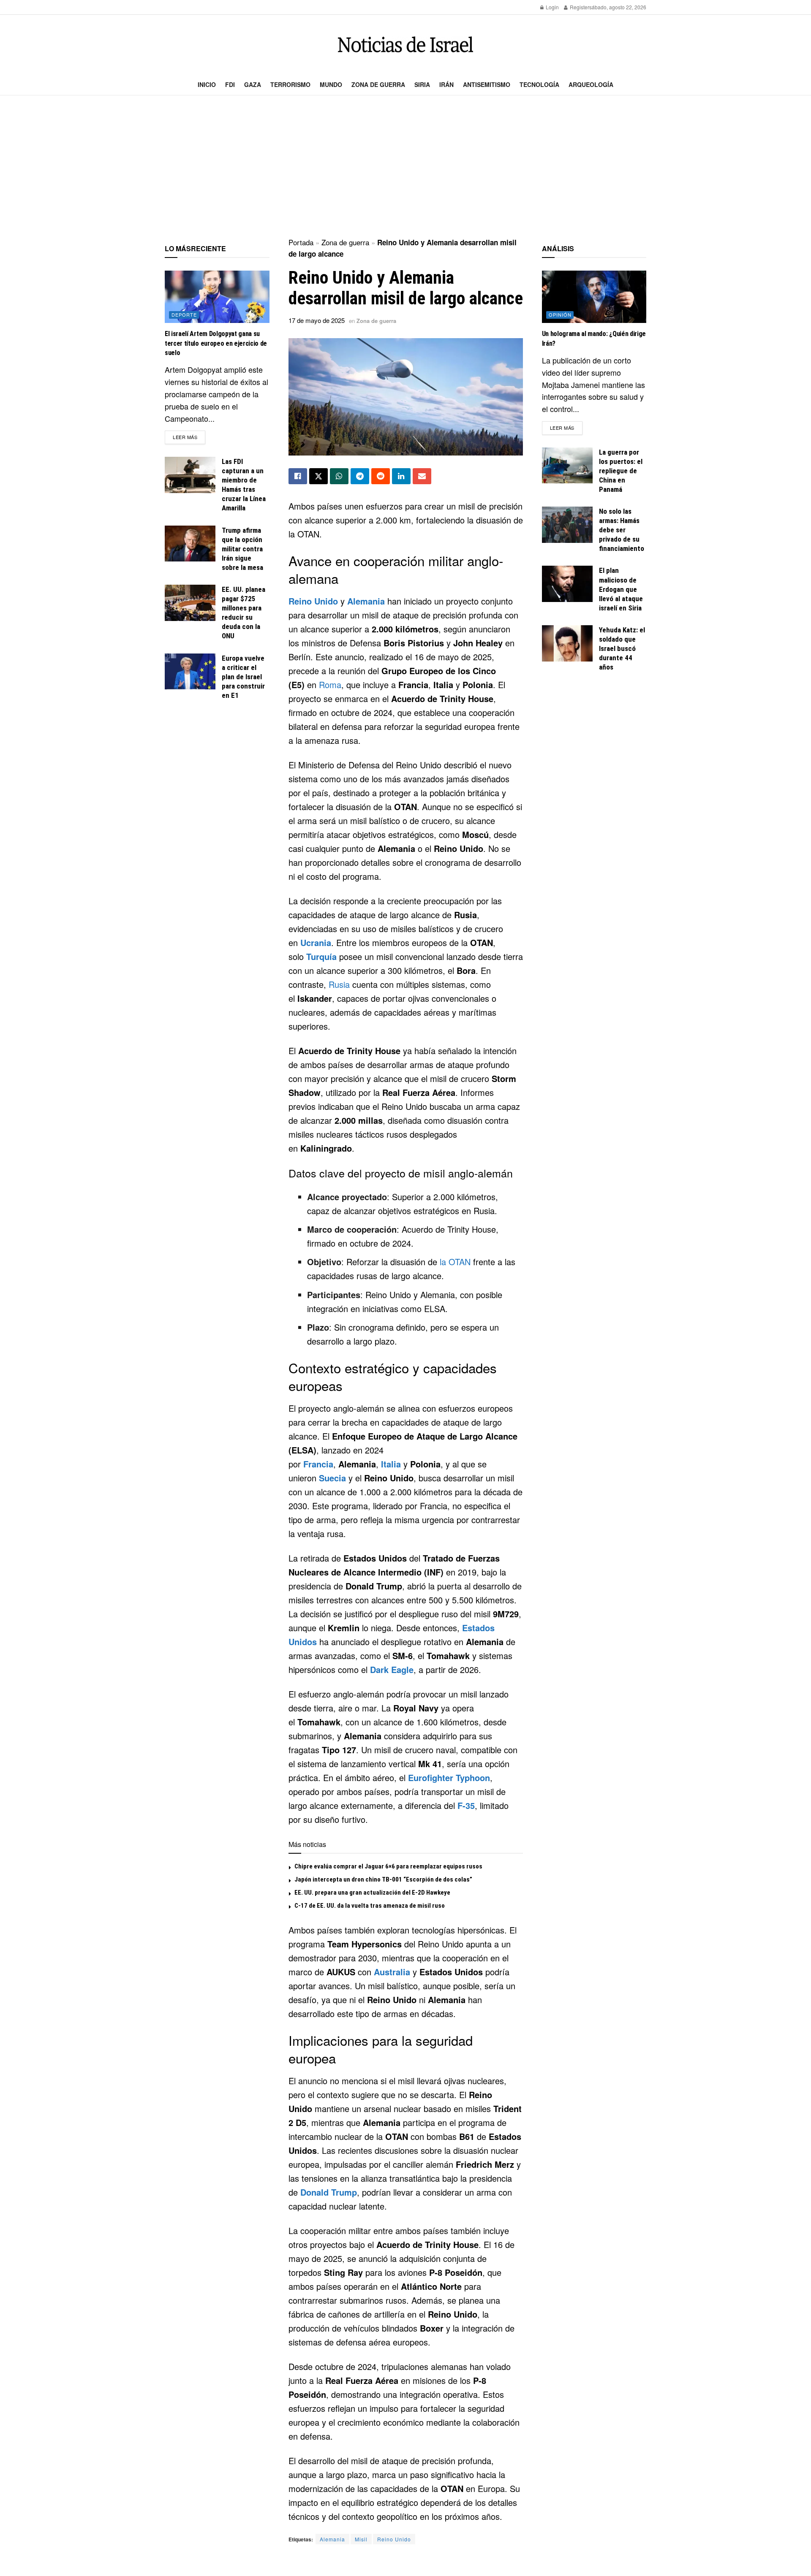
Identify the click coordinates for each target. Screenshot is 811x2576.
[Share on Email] (422, 476)
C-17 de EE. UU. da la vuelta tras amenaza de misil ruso (370, 1906)
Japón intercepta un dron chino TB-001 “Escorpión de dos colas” (383, 1879)
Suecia (332, 1478)
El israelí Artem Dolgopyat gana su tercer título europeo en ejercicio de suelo (216, 343)
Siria (422, 84)
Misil (361, 2539)
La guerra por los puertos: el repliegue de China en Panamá (621, 471)
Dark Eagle (392, 1669)
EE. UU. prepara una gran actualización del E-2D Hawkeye (372, 1893)
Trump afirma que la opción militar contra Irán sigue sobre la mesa (242, 549)
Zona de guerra (378, 84)
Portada (301, 242)
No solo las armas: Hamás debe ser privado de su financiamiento (622, 530)
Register (579, 7)
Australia (392, 1972)
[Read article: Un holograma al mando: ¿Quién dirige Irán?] (594, 297)
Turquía (321, 956)
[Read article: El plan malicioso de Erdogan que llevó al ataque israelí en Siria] (567, 584)
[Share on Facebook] (298, 476)
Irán (446, 84)
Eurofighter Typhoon (449, 1777)
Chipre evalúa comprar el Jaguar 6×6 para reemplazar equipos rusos (388, 1866)
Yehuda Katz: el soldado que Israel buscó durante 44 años (622, 648)
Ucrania (316, 942)
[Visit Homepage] (405, 45)
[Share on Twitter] (318, 476)
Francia (318, 1464)
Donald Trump (329, 2192)
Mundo (331, 84)
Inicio (207, 84)
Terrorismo (290, 84)
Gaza (253, 84)
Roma (330, 685)
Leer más (189, 437)
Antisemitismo (487, 84)
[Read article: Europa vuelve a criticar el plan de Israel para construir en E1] (190, 672)
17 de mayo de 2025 (317, 320)
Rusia (339, 984)
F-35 (466, 1805)
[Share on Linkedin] (401, 476)
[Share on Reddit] (381, 476)
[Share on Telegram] (360, 476)
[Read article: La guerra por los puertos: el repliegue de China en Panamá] (567, 466)
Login (552, 7)
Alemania (366, 601)
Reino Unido (313, 601)
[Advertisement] (405, 167)
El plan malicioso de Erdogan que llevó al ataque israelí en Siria (621, 589)
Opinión (560, 315)
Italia (391, 1464)
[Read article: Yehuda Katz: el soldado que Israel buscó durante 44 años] (567, 643)
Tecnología (539, 84)
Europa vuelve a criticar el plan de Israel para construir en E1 (243, 677)
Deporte (184, 315)
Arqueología (591, 84)
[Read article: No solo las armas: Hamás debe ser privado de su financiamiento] (567, 525)
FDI (230, 84)
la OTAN (455, 1262)
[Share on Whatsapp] (339, 476)
